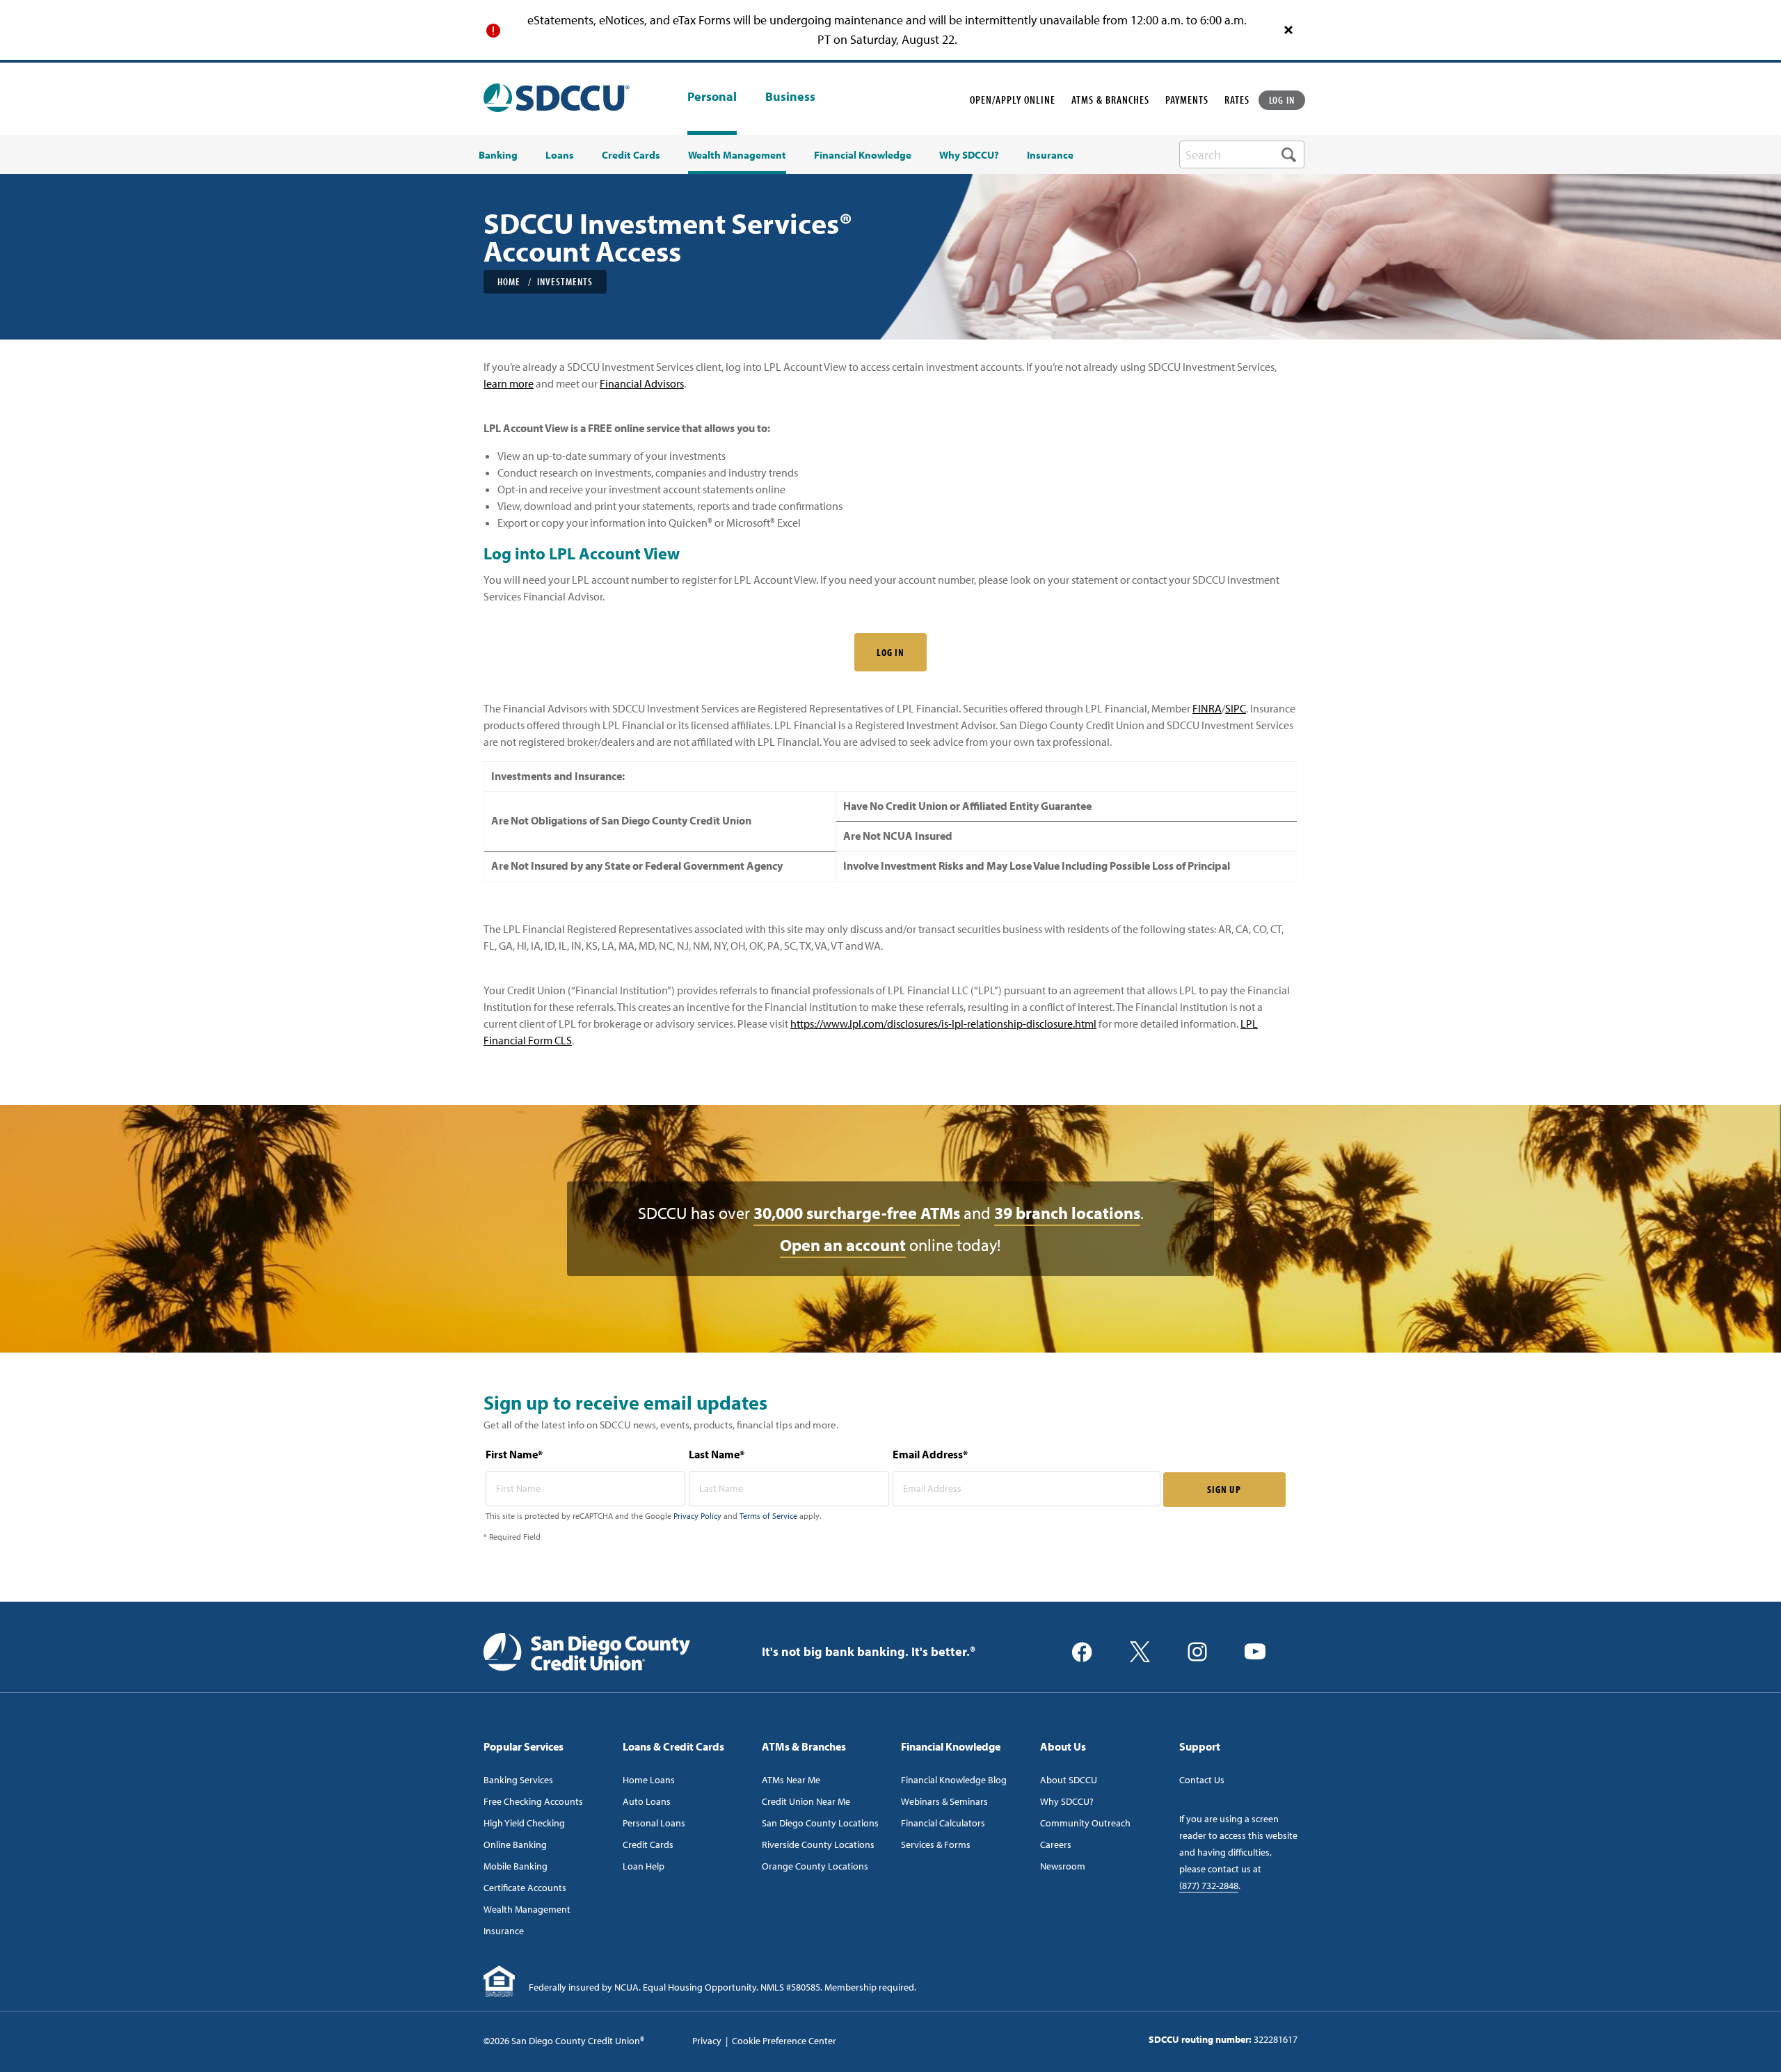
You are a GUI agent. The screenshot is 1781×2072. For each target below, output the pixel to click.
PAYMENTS (1187, 99)
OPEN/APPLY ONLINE (1013, 99)
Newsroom (1063, 1866)
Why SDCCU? (1067, 1801)
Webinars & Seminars (944, 1801)
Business (790, 97)
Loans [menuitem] (560, 155)
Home (509, 281)
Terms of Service (768, 1516)
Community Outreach (1085, 1823)
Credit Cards (648, 1844)
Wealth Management (527, 1909)
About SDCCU (1069, 1780)
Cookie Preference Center (784, 2041)
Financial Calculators (943, 1823)
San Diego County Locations (820, 1823)
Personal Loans (654, 1823)
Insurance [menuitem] (1050, 155)
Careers (1056, 1844)
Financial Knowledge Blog (954, 1780)
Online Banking (515, 1844)
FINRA (1207, 708)
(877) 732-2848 (1209, 1886)
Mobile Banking (516, 1866)
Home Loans (649, 1780)
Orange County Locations (815, 1866)
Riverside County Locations (818, 1844)
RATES (1237, 99)
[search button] (1289, 154)
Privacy (707, 2041)
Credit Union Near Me (806, 1801)
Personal (712, 96)
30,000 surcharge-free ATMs (857, 1213)
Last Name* (717, 1454)
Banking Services (518, 1780)
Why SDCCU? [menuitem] (969, 155)
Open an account (843, 1245)
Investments (565, 281)
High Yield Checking (524, 1823)
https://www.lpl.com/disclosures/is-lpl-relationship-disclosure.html (943, 1023)
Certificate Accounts (525, 1888)
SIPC (1236, 708)
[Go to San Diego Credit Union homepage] (587, 1650)
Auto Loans (647, 1801)
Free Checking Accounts (533, 1801)
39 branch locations (1067, 1213)
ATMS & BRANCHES (1110, 99)
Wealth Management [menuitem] (737, 155)
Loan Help (644, 1866)
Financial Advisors (642, 383)
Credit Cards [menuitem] (631, 155)
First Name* (514, 1454)
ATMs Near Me (791, 1780)
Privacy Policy (697, 1516)
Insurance (504, 1931)
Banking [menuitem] (498, 155)
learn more (509, 383)
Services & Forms (936, 1844)
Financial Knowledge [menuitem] (863, 155)
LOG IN (1282, 100)
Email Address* (930, 1454)
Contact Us (1202, 1780)
